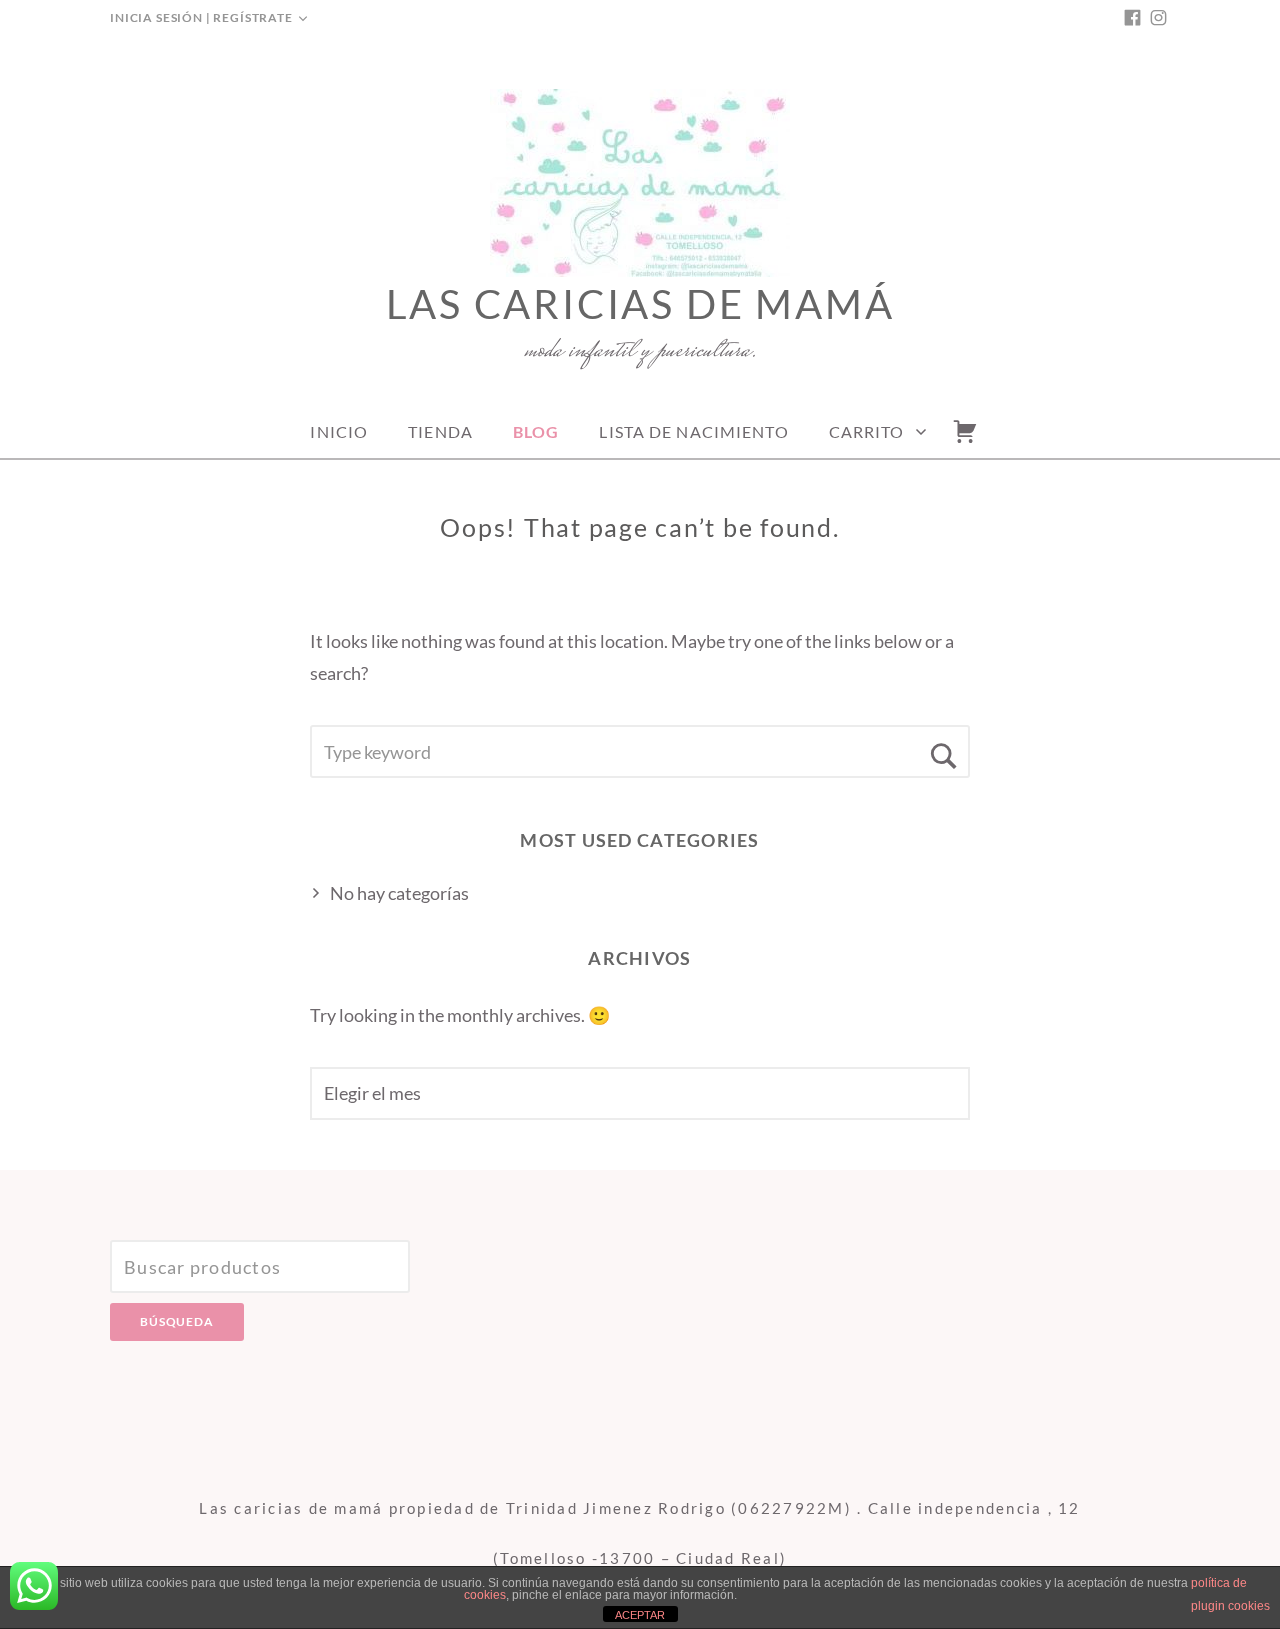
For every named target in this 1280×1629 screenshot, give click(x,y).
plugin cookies (1230, 1606)
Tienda (440, 431)
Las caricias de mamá (640, 304)
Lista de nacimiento (693, 431)
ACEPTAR (640, 1615)
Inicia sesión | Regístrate (201, 17)
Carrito (867, 431)
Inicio (339, 431)
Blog (536, 431)
